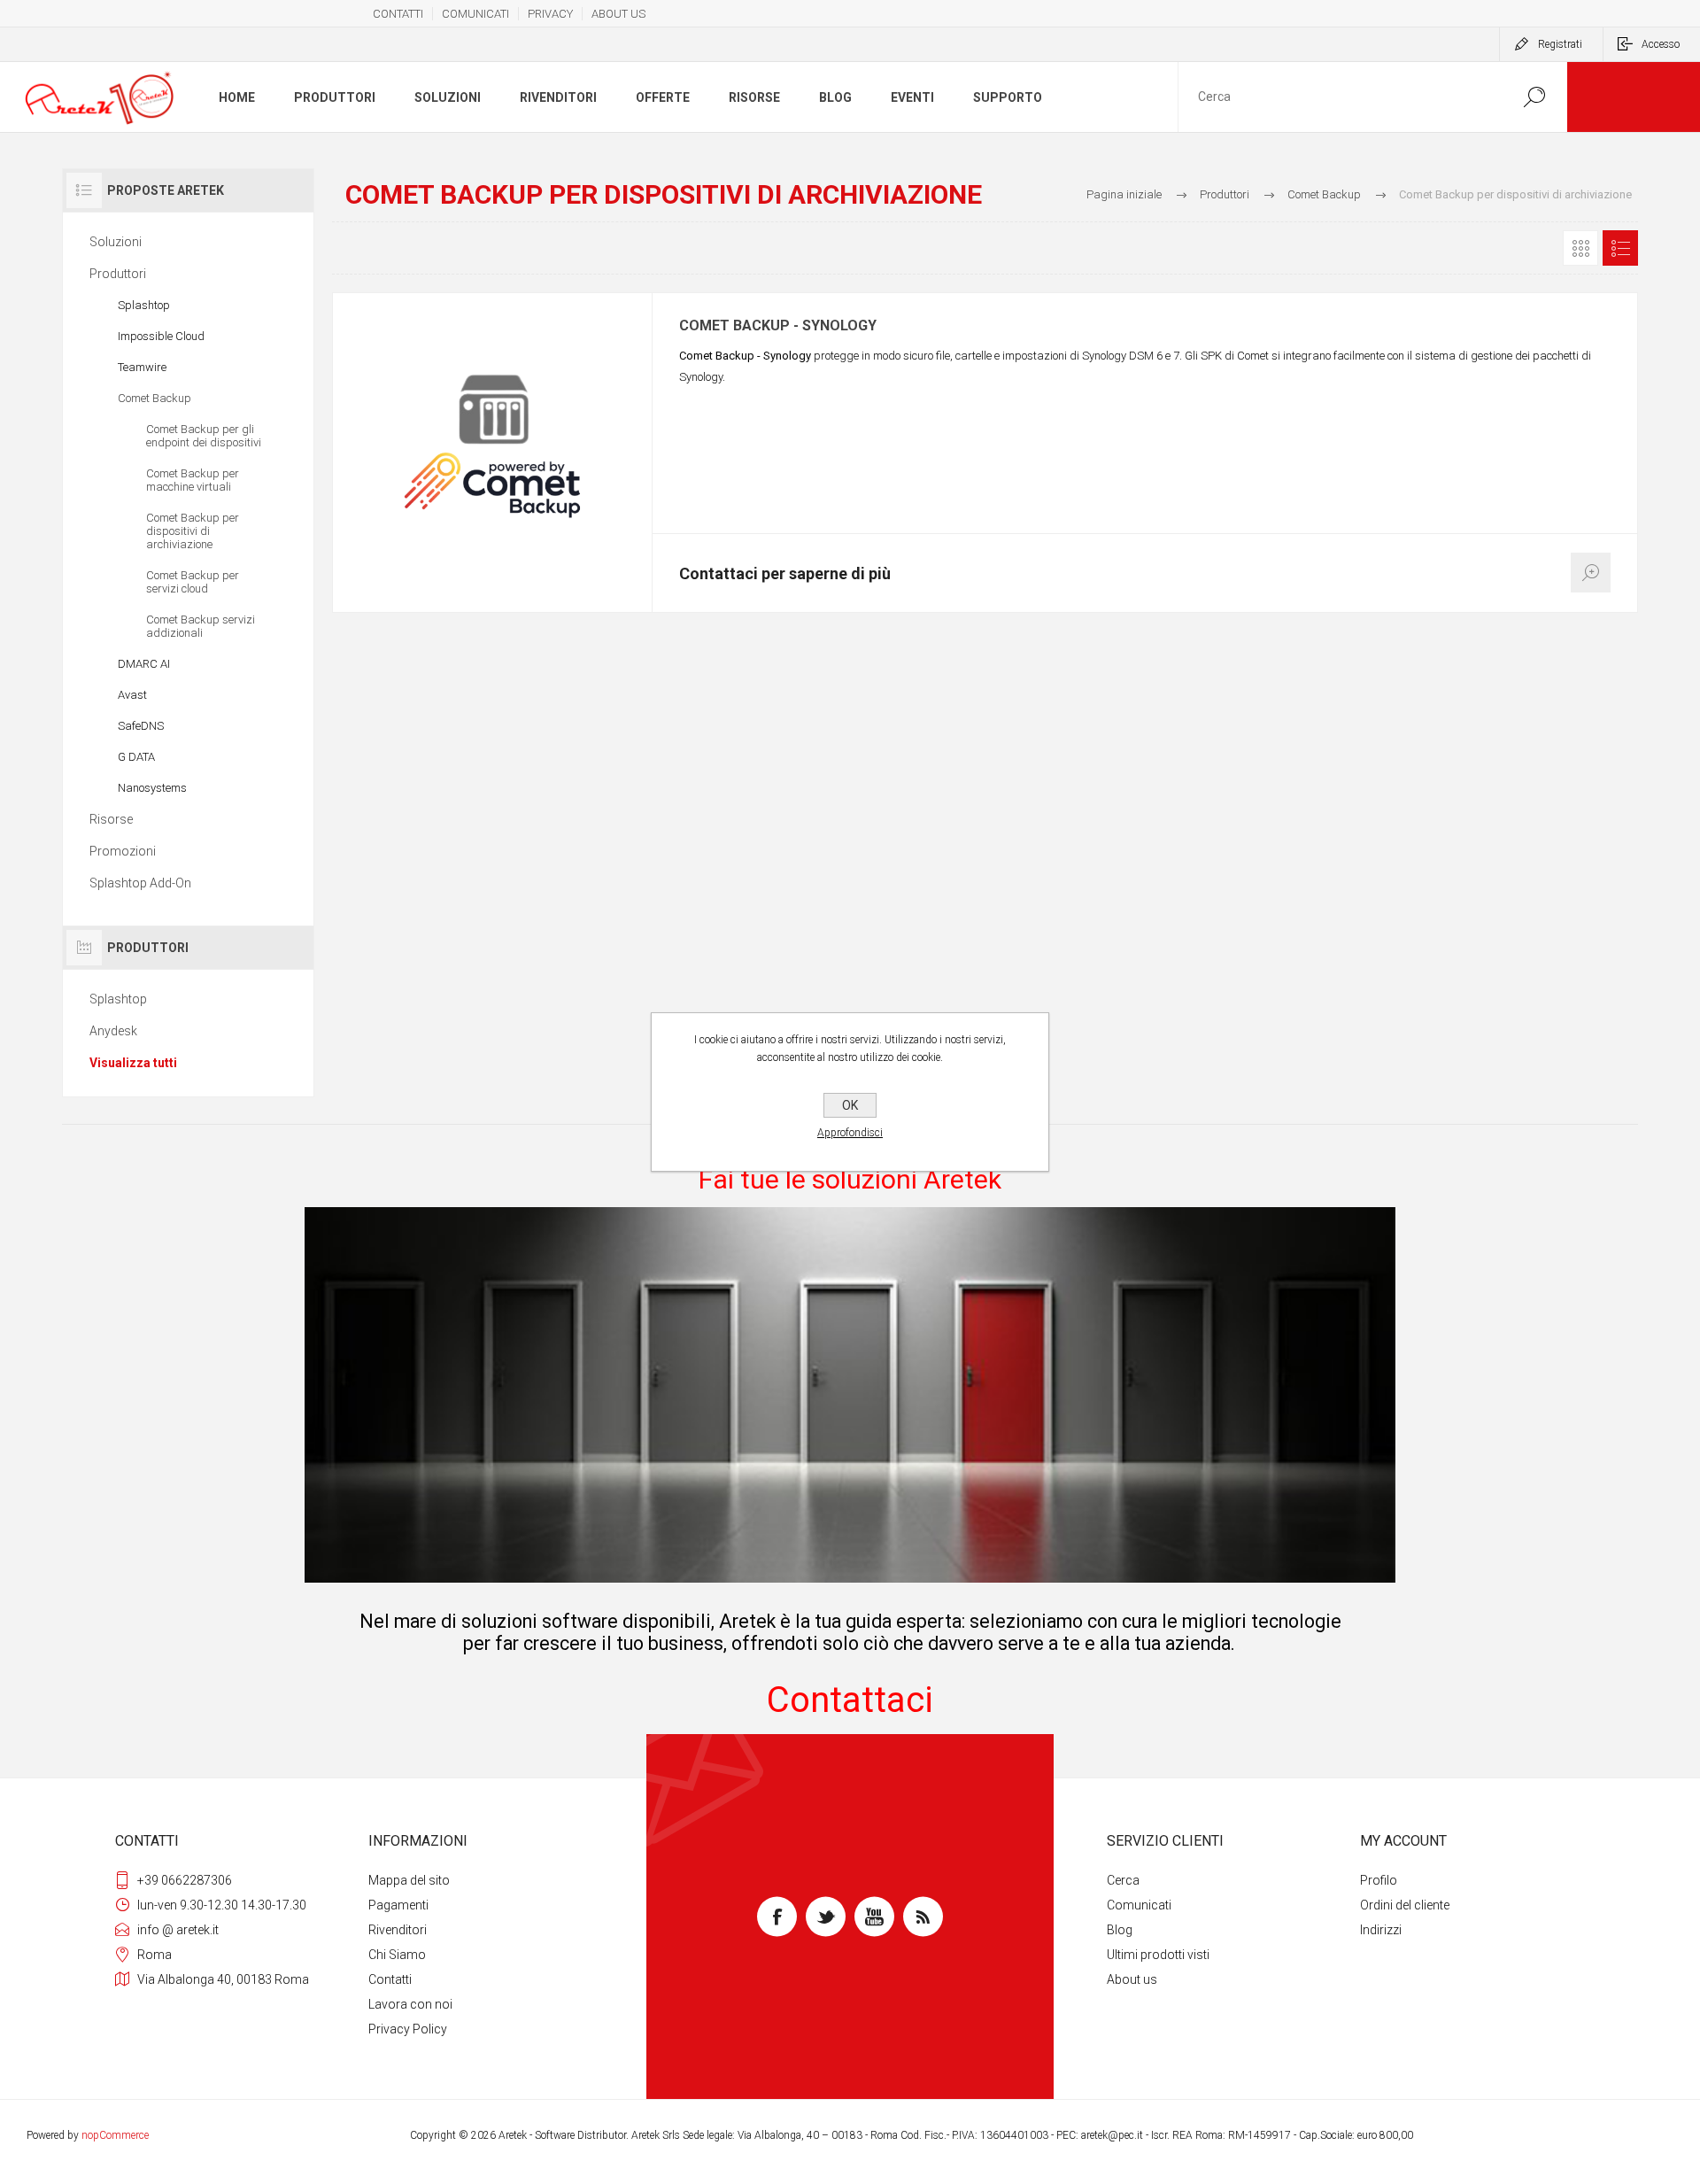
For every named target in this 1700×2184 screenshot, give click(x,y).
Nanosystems (152, 788)
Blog (1120, 1930)
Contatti (390, 1979)
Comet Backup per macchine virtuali (193, 480)
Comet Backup (155, 398)
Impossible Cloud (161, 336)
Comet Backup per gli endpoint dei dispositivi (204, 436)
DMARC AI (144, 664)
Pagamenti (398, 1905)
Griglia (1580, 248)
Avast (132, 695)
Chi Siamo (397, 1955)
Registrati (1560, 44)
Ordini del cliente (1405, 1905)
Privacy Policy (408, 2029)
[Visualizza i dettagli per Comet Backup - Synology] (492, 453)
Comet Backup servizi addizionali (201, 626)
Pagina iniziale (1124, 194)
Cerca (1123, 1880)
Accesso (1661, 44)
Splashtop (144, 305)
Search (1534, 97)
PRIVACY (550, 14)
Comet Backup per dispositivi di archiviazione (193, 531)
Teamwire (142, 367)
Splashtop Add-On (140, 883)
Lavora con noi (410, 2004)
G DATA (136, 757)
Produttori (118, 274)
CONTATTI (398, 14)
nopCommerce (115, 2135)
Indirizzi (1381, 1930)
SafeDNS (141, 726)
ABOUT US (618, 14)
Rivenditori (398, 1930)
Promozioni (123, 851)
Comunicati (1139, 1905)
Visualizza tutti (133, 1063)
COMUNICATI (475, 14)
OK (850, 1105)
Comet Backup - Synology (778, 326)
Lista (1620, 248)
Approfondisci (850, 1133)
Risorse (111, 819)
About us (1132, 1979)
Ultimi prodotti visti (1158, 1955)
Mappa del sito (409, 1880)
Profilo (1379, 1880)
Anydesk (113, 1031)
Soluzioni (116, 242)
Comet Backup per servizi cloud (193, 582)
